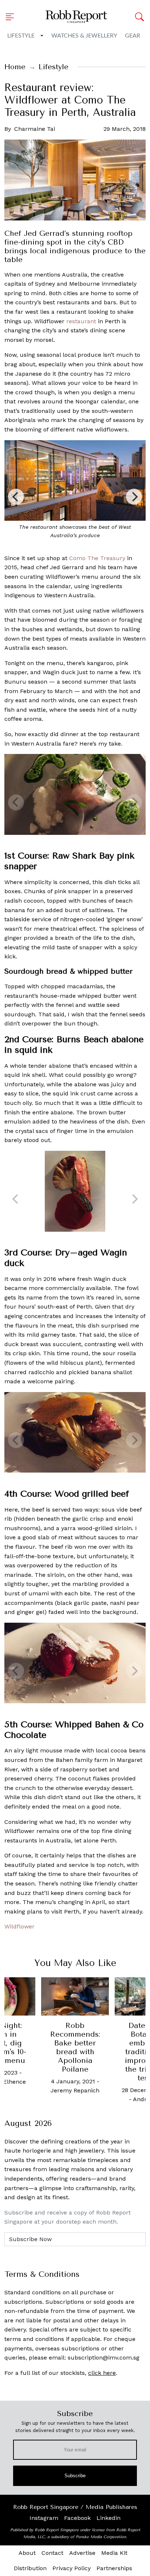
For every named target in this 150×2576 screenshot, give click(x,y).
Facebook (77, 2518)
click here (102, 2373)
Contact (52, 2553)
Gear (133, 36)
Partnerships (114, 2568)
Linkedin (108, 2518)
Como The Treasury (97, 558)
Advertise (82, 2553)
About (27, 2553)
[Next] (134, 497)
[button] (12, 17)
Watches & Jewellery (84, 36)
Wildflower (19, 1926)
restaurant (81, 321)
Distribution (30, 2568)
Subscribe (75, 2476)
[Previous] (16, 497)
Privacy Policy (72, 2568)
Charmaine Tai (35, 129)
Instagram (44, 2518)
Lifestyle (21, 36)
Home (15, 67)
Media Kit (114, 2553)
